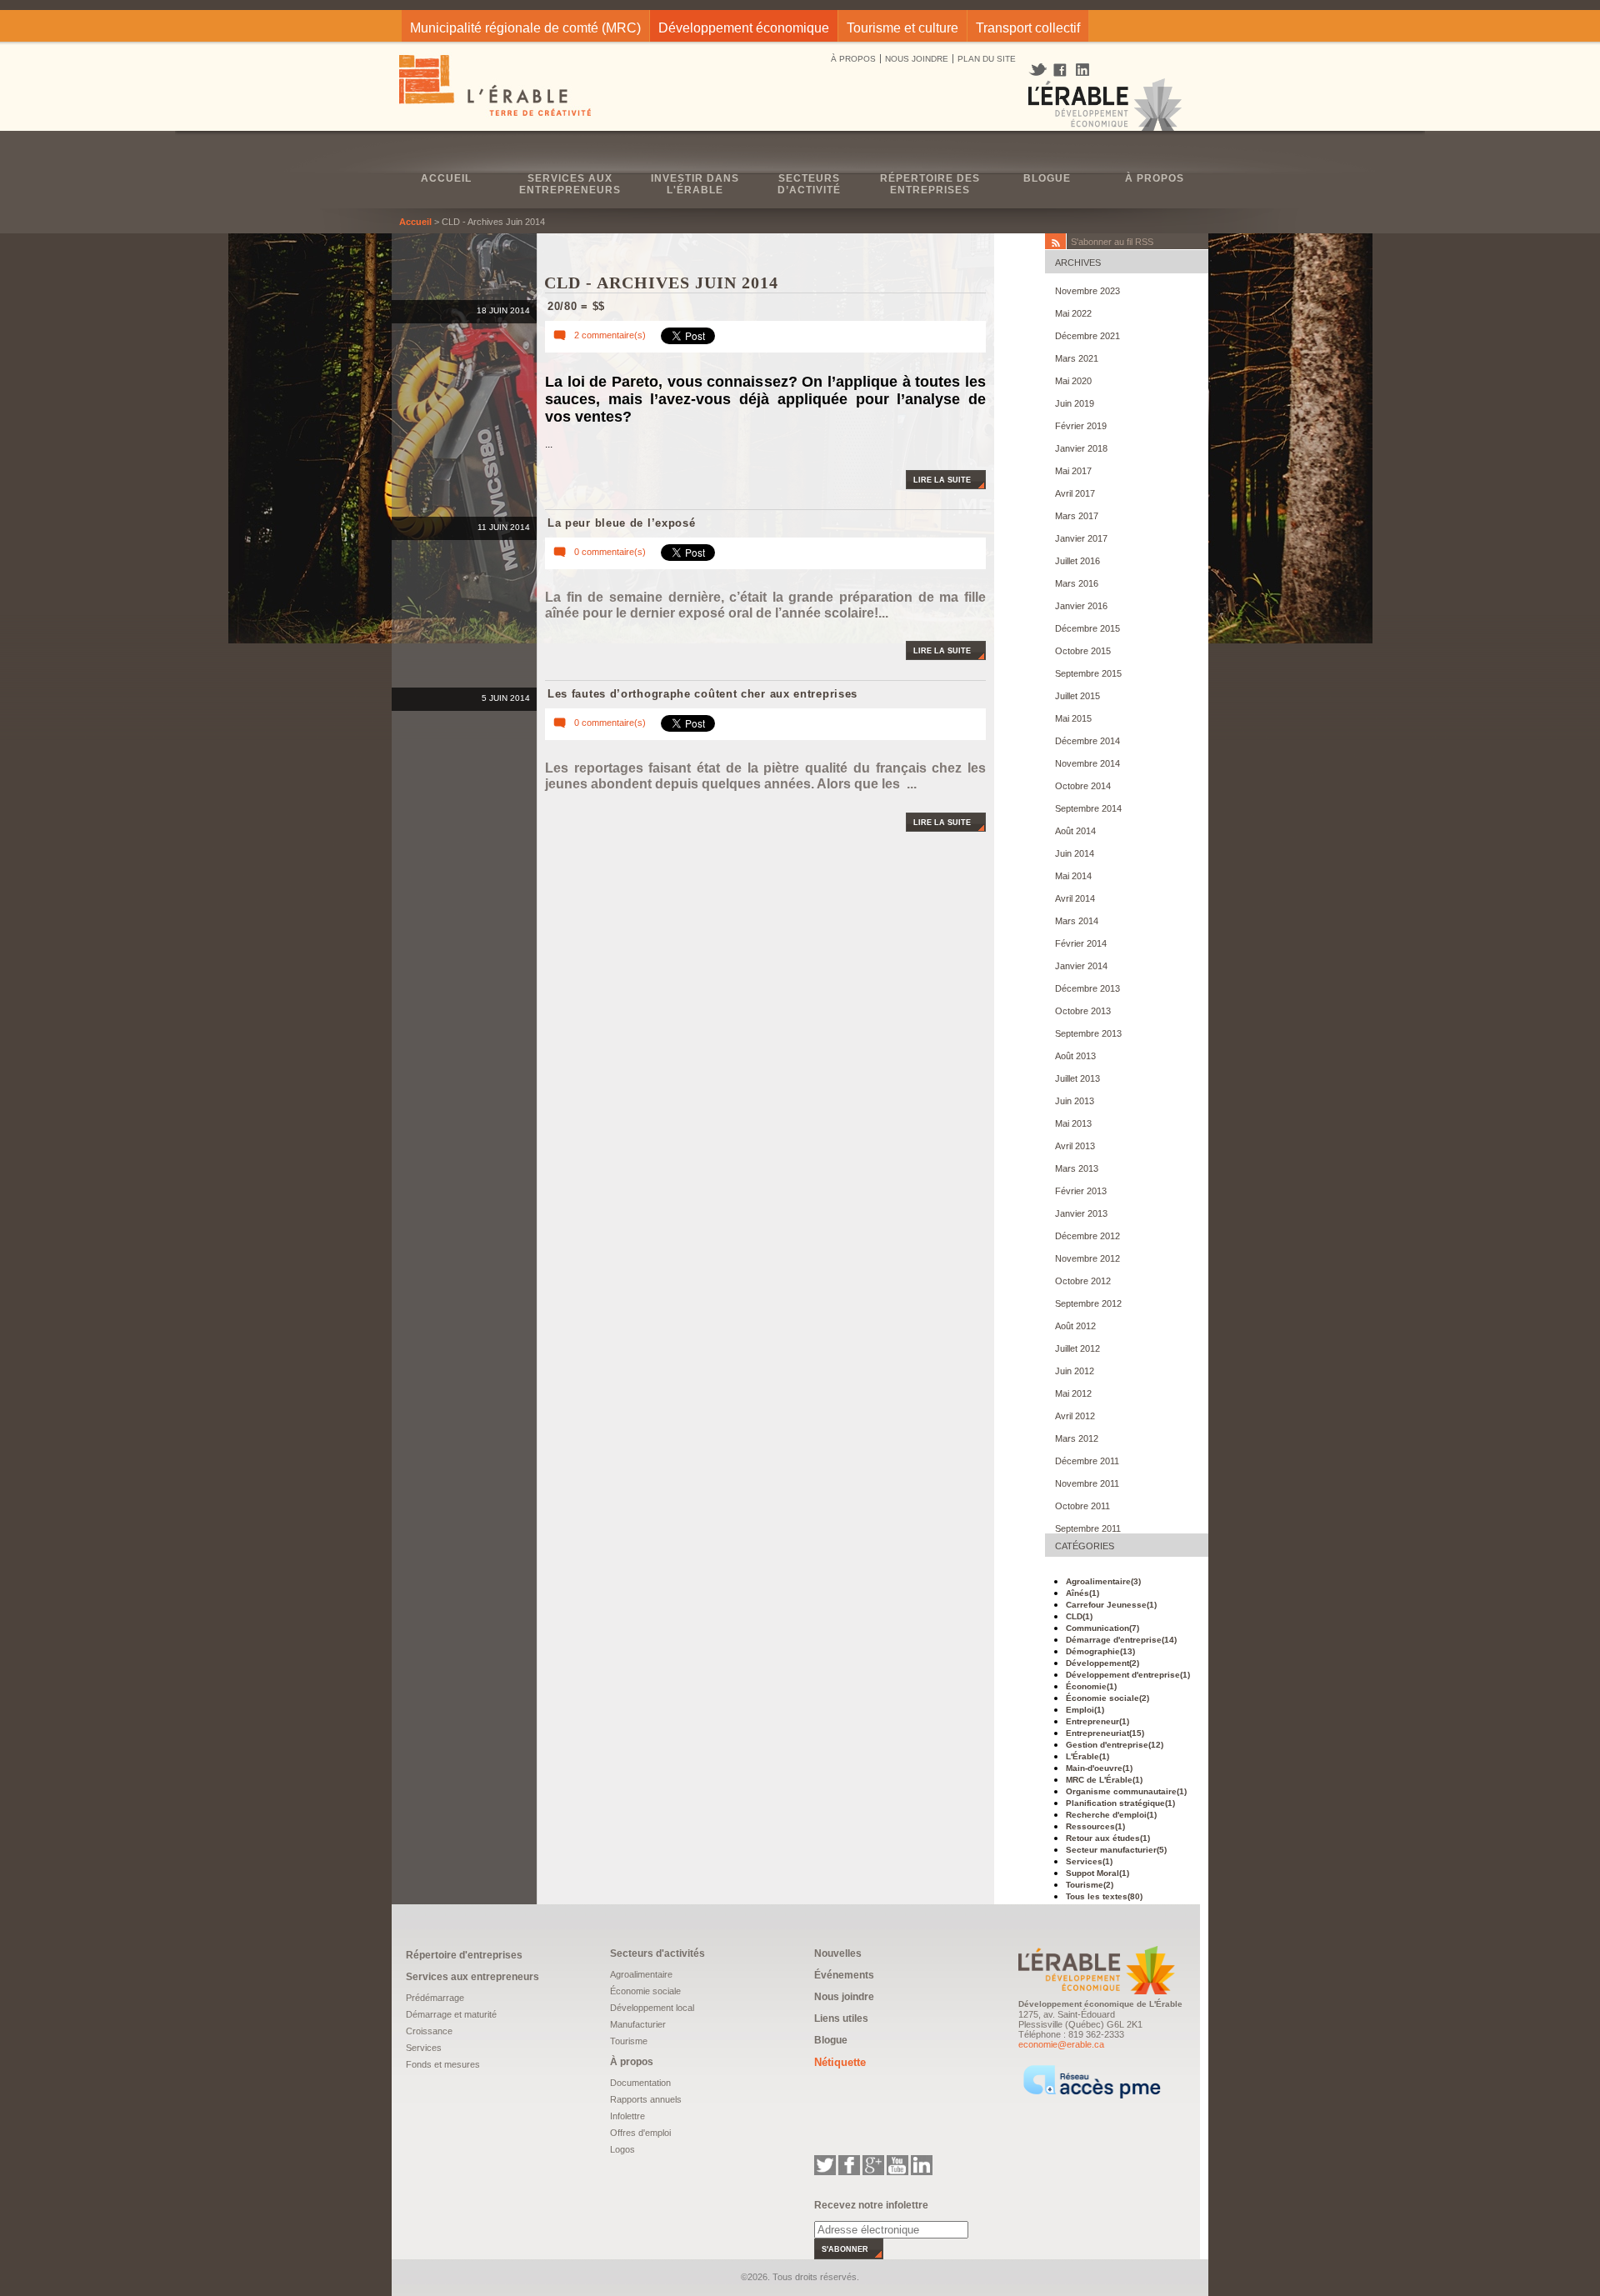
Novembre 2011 (1087, 1483)
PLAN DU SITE (987, 59)
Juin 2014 (1075, 853)
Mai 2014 (1073, 876)
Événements (844, 1975)
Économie (1091, 1686)
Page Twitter (1040, 70)
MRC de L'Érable (1104, 1780)
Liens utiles (841, 2018)
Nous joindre (844, 1997)
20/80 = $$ (576, 306)
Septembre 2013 (1088, 1033)
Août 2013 (1075, 1056)
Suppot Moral (1097, 1873)
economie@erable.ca (1061, 2044)
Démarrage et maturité (451, 2014)
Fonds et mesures (443, 2064)
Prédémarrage (435, 1998)
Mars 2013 (1077, 1168)
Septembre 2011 (1088, 1528)
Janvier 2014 (1081, 966)
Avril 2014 (1075, 898)
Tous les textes (1104, 1896)
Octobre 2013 (1083, 1011)
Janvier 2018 (1081, 448)
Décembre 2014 (1087, 741)
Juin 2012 (1075, 1371)
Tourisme (1090, 1885)
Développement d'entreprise (1128, 1675)
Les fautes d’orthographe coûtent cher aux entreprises (702, 694)
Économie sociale (1107, 1698)
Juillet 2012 (1077, 1348)
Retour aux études (1108, 1838)
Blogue (1047, 178)
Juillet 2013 (1077, 1078)
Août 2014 (1075, 831)
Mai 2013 (1073, 1123)
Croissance (429, 2031)
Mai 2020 (1073, 381)
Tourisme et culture (902, 28)
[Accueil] (496, 88)
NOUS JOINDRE (917, 59)
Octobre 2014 (1083, 786)
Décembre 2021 (1087, 336)
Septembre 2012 (1088, 1303)
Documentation (640, 2083)
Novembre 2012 (1087, 1258)
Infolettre (627, 2116)
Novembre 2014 (1087, 763)
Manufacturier (638, 2024)
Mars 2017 (1077, 516)
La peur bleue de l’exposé (622, 523)
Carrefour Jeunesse (1111, 1605)
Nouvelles (838, 1953)
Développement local (652, 2008)
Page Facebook (1060, 71)
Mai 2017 (1073, 471)
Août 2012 (1075, 1326)
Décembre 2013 (1087, 988)
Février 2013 (1081, 1191)
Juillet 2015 (1077, 696)
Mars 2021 (1077, 358)
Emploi (1085, 1710)
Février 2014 (1081, 943)
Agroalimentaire (1103, 1581)
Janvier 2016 (1081, 606)
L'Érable (1087, 1756)
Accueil (446, 178)
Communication (1102, 1628)
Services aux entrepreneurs (570, 184)
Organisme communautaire (1126, 1791)
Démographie (1100, 1651)
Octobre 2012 (1083, 1281)
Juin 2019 (1075, 403)
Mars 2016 (1077, 583)
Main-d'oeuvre (1099, 1768)
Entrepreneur (1097, 1721)
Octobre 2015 (1083, 651)
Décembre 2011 (1087, 1461)
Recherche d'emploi (1111, 1815)
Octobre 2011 (1082, 1506)
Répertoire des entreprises (930, 184)
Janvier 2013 (1081, 1213)
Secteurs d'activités (657, 1953)
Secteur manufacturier (1116, 1850)
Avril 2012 (1075, 1416)
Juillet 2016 (1077, 561)
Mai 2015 (1073, 718)
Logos (622, 2149)
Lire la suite (942, 480)
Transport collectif (1028, 28)
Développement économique (744, 28)
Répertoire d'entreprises (464, 1955)
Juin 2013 (1075, 1101)
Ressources (1095, 1826)
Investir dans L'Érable (695, 184)
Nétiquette (840, 2062)
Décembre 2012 (1087, 1236)
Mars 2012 (1077, 1438)
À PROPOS (853, 59)
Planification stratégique (1120, 1803)
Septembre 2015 (1088, 673)
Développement (1102, 1663)
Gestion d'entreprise (1115, 1745)
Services (1089, 1861)
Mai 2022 (1073, 313)
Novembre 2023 (1087, 291)
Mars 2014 (1077, 921)
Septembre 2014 (1088, 808)
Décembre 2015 (1087, 628)
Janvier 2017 (1081, 538)
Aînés (1082, 1593)
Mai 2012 (1073, 1393)
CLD (1079, 1616)
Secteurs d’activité (809, 184)
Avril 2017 (1075, 493)
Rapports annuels (646, 2099)
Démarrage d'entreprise (1121, 1640)
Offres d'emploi (640, 2133)
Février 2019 (1081, 426)
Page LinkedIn (1088, 70)
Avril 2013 (1075, 1146)
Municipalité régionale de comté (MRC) (525, 28)
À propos (1155, 178)
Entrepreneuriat (1105, 1733)
